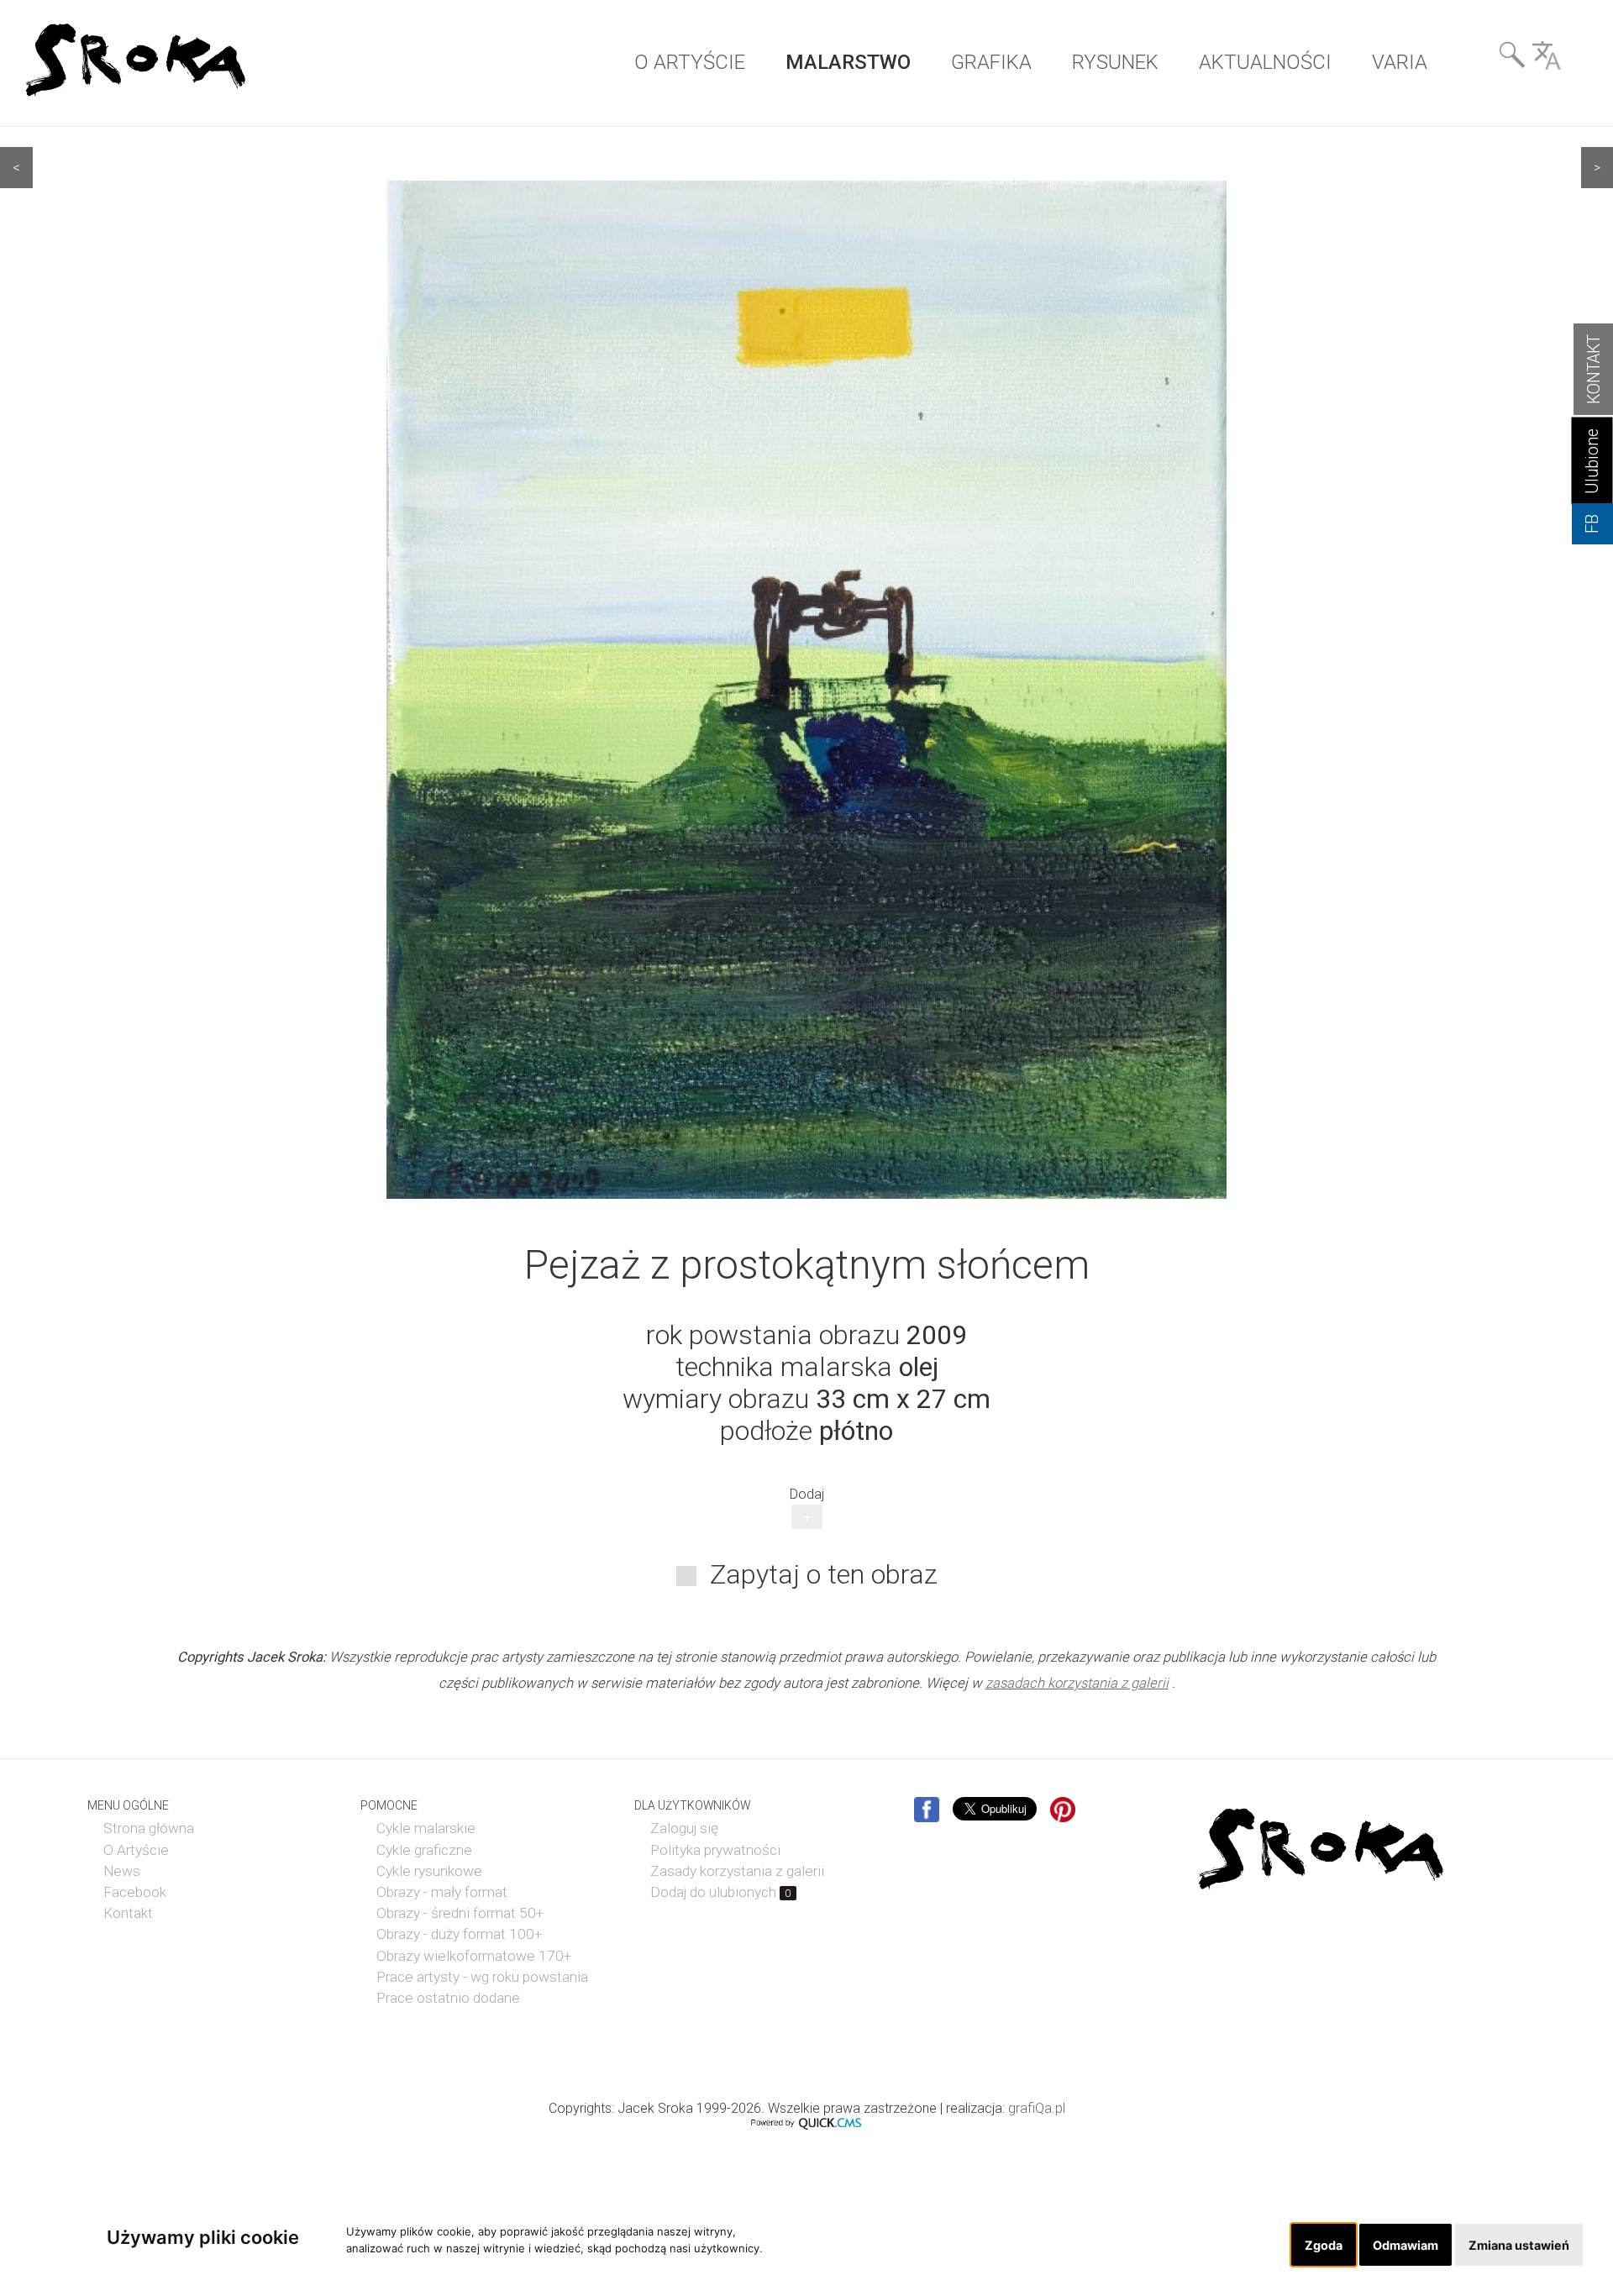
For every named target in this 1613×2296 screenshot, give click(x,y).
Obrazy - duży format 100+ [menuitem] (459, 1934)
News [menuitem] (122, 1871)
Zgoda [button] (1324, 2245)
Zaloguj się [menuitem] (684, 1828)
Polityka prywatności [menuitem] (715, 1850)
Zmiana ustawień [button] (1519, 2245)
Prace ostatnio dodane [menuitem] (448, 1998)
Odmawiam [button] (1405, 2245)
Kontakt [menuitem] (128, 1913)
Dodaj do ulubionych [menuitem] (721, 1892)
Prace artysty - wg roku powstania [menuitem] (482, 1977)
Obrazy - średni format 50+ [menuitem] (460, 1913)
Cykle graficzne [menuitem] (424, 1850)
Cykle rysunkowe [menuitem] (429, 1871)
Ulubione (1592, 461)
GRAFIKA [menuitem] (991, 62)
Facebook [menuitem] (135, 1892)
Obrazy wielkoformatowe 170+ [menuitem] (474, 1956)
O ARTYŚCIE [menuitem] (690, 62)
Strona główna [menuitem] (149, 1828)
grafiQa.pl (1037, 2108)
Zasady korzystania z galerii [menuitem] (737, 1871)
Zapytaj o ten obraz (824, 1574)
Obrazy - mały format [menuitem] (442, 1892)
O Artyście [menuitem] (136, 1850)
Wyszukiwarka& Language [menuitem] (1530, 60)
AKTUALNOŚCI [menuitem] (1265, 62)
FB (1592, 524)
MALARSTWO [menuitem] (848, 62)
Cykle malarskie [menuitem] (426, 1828)
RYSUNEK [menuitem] (1115, 62)
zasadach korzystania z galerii (1077, 1683)
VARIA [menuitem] (1400, 62)
